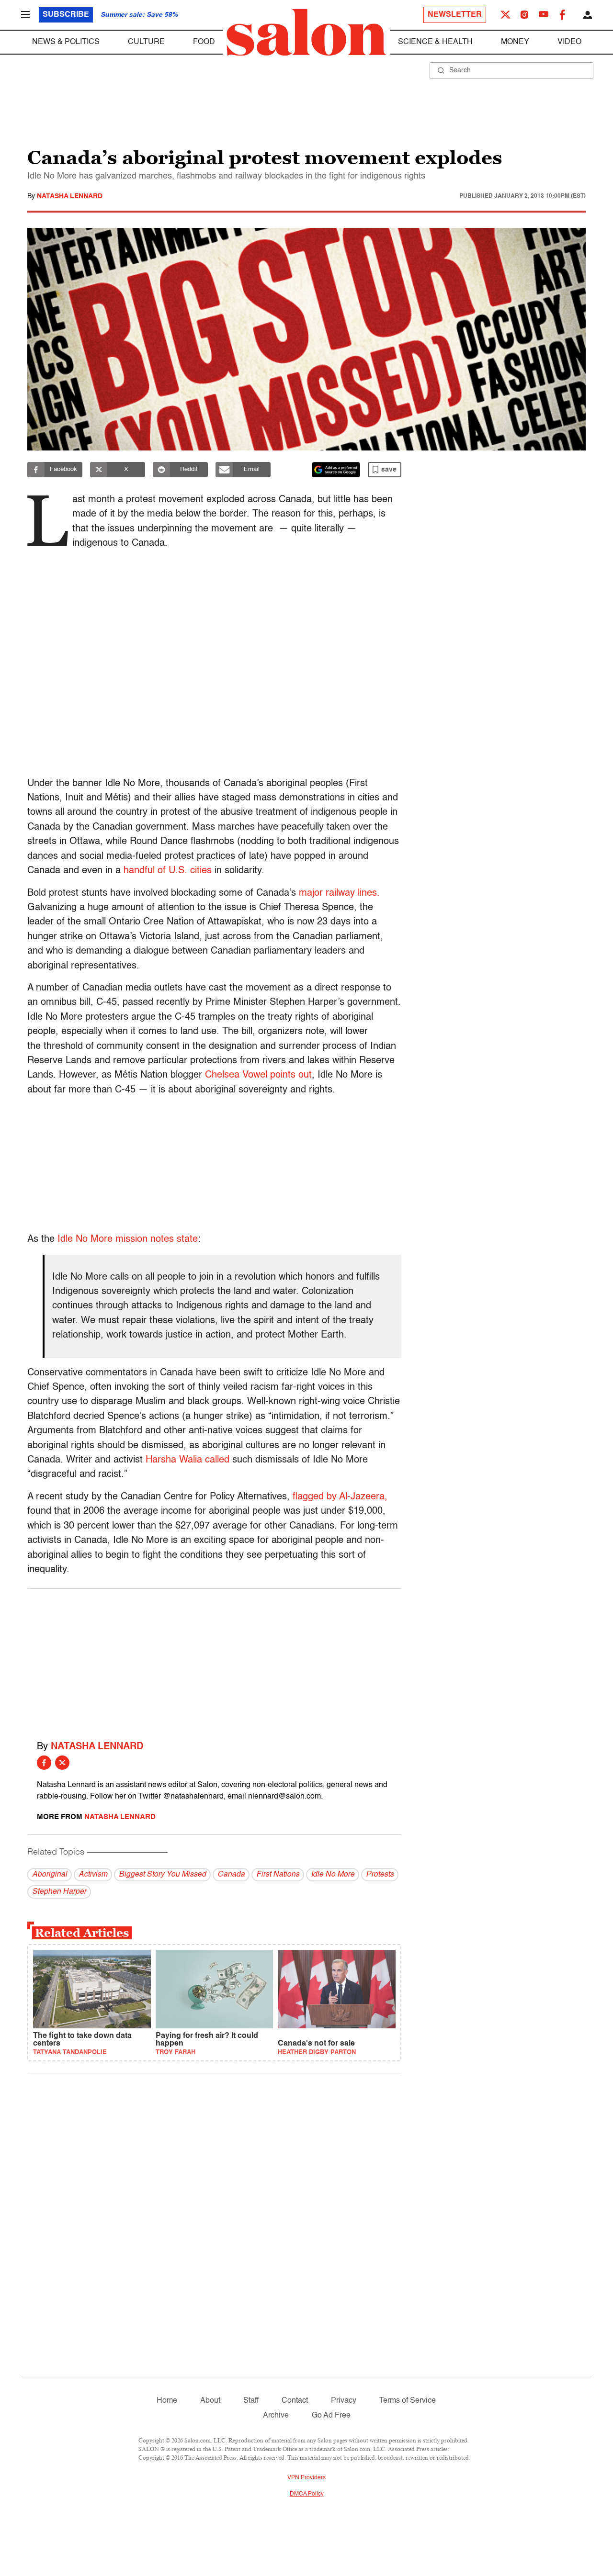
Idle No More (333, 1875)
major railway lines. (339, 893)
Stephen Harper (59, 1892)
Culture (146, 42)
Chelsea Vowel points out (258, 1075)
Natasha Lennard (70, 196)
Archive (276, 2416)
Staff (251, 2401)
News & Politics (66, 42)
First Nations (278, 1875)
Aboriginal (50, 1875)
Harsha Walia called (187, 1460)
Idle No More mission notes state (128, 1239)
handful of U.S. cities (169, 871)
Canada (231, 1875)
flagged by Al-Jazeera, (340, 1497)
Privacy (344, 2401)
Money (515, 42)
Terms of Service (408, 2401)
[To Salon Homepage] (306, 33)
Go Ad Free (331, 2416)
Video (569, 42)
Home (167, 2401)
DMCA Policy (307, 2494)
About (210, 2401)
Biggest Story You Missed (162, 1875)
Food (204, 42)
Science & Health (435, 42)
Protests (380, 1875)
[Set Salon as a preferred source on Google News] (336, 470)
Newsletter (455, 15)
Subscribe (66, 15)
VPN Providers (306, 2478)
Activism (93, 1875)
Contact (295, 2401)
